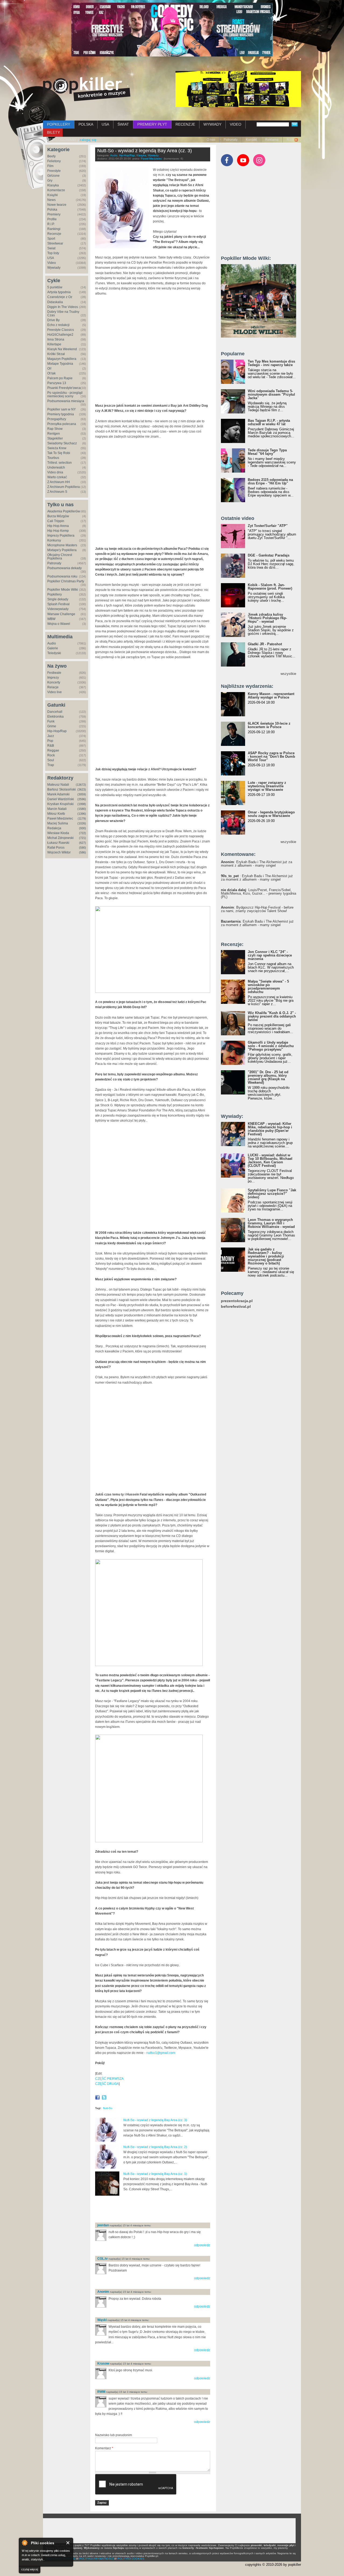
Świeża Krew (57, 448)
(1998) (82, 804)
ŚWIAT (123, 124)
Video (52, 263)
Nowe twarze (57, 205)
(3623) (82, 789)
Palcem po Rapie (60, 378)
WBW (51, 619)
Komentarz (104, 2448)
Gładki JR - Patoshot (265, 644)
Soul (51, 760)
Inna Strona (56, 339)
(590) (83, 848)
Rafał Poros (56, 848)
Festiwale (54, 673)
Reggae (53, 750)
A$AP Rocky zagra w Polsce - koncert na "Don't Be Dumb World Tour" (271, 756)
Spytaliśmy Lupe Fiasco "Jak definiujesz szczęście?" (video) (272, 1194)
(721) (83, 838)
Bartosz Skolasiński (62, 789)
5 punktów (55, 287)
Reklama (272, 140)
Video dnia (55, 472)
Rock (51, 755)
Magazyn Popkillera (62, 359)
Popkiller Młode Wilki (63, 590)
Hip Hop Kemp (58, 531)
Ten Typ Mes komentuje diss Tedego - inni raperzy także (271, 363)
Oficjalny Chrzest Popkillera (60, 557)
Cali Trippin (56, 521)
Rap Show (55, 429)
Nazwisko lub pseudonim (114, 2435)
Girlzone (53, 176)
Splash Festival (58, 604)
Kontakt (251, 140)
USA (105, 124)
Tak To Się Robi (59, 453)
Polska (52, 210)
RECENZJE (185, 124)
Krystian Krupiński (60, 804)
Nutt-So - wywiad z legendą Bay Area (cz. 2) (155, 2147)
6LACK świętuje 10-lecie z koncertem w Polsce (269, 725)
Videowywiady (58, 609)
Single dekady (58, 599)
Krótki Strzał (56, 354)
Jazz (51, 736)
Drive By (53, 320)
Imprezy (53, 678)
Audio (52, 643)
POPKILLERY (59, 124)
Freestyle (54, 171)
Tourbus (53, 458)
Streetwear (55, 243)
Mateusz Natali (58, 785)
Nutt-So (108, 2108)
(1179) (82, 818)
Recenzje (54, 234)
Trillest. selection (60, 463)
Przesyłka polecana (62, 424)
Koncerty (54, 682)
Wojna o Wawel (59, 624)
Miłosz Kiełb (56, 814)
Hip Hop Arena (58, 526)
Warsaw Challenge (61, 614)
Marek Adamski (58, 794)
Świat (51, 248)
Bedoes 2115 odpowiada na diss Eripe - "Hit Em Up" (270, 481)
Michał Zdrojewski (60, 838)
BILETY (53, 132)
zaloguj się (88, 140)
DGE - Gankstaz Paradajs (269, 555)
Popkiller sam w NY (62, 409)
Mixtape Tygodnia (60, 364)
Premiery (54, 214)
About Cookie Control (24, 2543)
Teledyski (54, 653)
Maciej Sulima (58, 823)
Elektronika (55, 717)
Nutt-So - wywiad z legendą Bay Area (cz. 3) (145, 151)
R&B (51, 746)
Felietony (54, 161)
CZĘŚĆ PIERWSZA (109, 2079)
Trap (51, 765)
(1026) (82, 823)
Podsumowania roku (62, 576)
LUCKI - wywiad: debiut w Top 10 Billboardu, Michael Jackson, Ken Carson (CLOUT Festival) (270, 1160)
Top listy (53, 253)
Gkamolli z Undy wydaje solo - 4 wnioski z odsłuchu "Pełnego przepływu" (271, 1046)
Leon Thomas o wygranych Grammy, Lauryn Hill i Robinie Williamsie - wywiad (271, 1223)
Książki (53, 195)
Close (68, 2543)
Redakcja (54, 828)
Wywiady (54, 268)
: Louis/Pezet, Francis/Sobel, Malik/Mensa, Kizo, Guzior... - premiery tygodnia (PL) (259, 893)
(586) (83, 852)
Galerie (53, 648)
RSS (290, 140)
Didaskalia (55, 302)
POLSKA (86, 124)
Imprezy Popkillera (61, 536)
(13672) (81, 785)
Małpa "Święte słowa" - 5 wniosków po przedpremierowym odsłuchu (268, 987)
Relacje (53, 687)
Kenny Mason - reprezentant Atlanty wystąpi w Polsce (271, 696)
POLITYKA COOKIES (131, 2559)
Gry (50, 180)
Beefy (51, 156)
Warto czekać (57, 477)
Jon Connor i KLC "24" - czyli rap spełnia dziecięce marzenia (270, 955)
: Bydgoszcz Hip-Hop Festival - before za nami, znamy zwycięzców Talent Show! (257, 909)
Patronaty (231, 140)
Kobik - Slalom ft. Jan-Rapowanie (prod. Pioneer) (270, 587)
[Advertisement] (158, 2210)
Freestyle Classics (61, 330)
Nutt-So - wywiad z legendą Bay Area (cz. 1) (155, 2174)
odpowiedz (202, 2245)
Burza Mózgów (58, 516)
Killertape (54, 344)
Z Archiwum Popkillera (64, 487)
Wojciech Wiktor (59, 852)
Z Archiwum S (57, 492)
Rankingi (54, 229)
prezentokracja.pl (237, 1301)
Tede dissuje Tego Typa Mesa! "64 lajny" (267, 452)
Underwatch (56, 467)
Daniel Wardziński (61, 799)
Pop (50, 741)
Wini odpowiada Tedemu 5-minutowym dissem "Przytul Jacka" (271, 394)
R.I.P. (51, 224)
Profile (52, 219)
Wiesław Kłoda (58, 833)
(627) (83, 843)
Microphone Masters (62, 545)
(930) (83, 828)
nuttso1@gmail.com (161, 2053)
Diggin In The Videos (63, 307)
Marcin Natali (57, 809)
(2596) (82, 799)
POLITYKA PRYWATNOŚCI (96, 2559)
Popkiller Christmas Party (66, 581)
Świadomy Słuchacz (62, 443)
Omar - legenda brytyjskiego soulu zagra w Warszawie (271, 814)
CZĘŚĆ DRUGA (107, 2084)
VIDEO (236, 124)
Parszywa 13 (57, 383)
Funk (51, 721)
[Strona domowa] (87, 89)
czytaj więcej (30, 2569)
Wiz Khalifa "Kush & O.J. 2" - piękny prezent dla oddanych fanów (272, 1016)
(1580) (82, 809)
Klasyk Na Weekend (62, 349)
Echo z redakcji (58, 325)
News (51, 200)
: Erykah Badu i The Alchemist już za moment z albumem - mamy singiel (257, 864)
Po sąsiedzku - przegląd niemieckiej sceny (65, 394)
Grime (52, 726)
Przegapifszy (57, 419)
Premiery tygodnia (61, 414)
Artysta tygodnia (59, 292)
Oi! (49, 368)
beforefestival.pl (236, 1307)
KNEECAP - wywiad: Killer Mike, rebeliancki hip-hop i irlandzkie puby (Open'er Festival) (270, 1129)
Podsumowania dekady (64, 568)
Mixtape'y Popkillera (62, 550)
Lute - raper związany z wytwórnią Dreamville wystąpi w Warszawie (267, 786)
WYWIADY (212, 124)
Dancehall (55, 712)
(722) (83, 833)
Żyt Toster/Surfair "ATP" (268, 526)
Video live (55, 692)
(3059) (82, 794)
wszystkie (288, 674)
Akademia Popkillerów (64, 511)
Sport (51, 239)
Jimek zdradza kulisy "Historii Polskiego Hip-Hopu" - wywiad (267, 618)
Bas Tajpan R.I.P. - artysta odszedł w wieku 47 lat (269, 422)
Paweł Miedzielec (60, 818)
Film (50, 166)
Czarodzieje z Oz (60, 297)
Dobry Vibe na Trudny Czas (63, 313)
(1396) (82, 814)
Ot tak (51, 373)
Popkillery (55, 594)
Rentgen (54, 434)
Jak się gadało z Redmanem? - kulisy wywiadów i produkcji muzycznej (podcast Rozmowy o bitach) (266, 1256)
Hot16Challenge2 (60, 335)
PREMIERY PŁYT (152, 124)
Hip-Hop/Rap (57, 731)
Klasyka (53, 185)
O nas (211, 140)
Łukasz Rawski (58, 843)
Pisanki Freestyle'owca (64, 388)
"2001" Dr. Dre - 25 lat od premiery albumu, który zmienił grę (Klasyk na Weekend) (268, 1077)
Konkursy (54, 540)
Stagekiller (55, 438)
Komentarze (56, 190)
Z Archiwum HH (59, 482)
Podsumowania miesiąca (66, 401)
